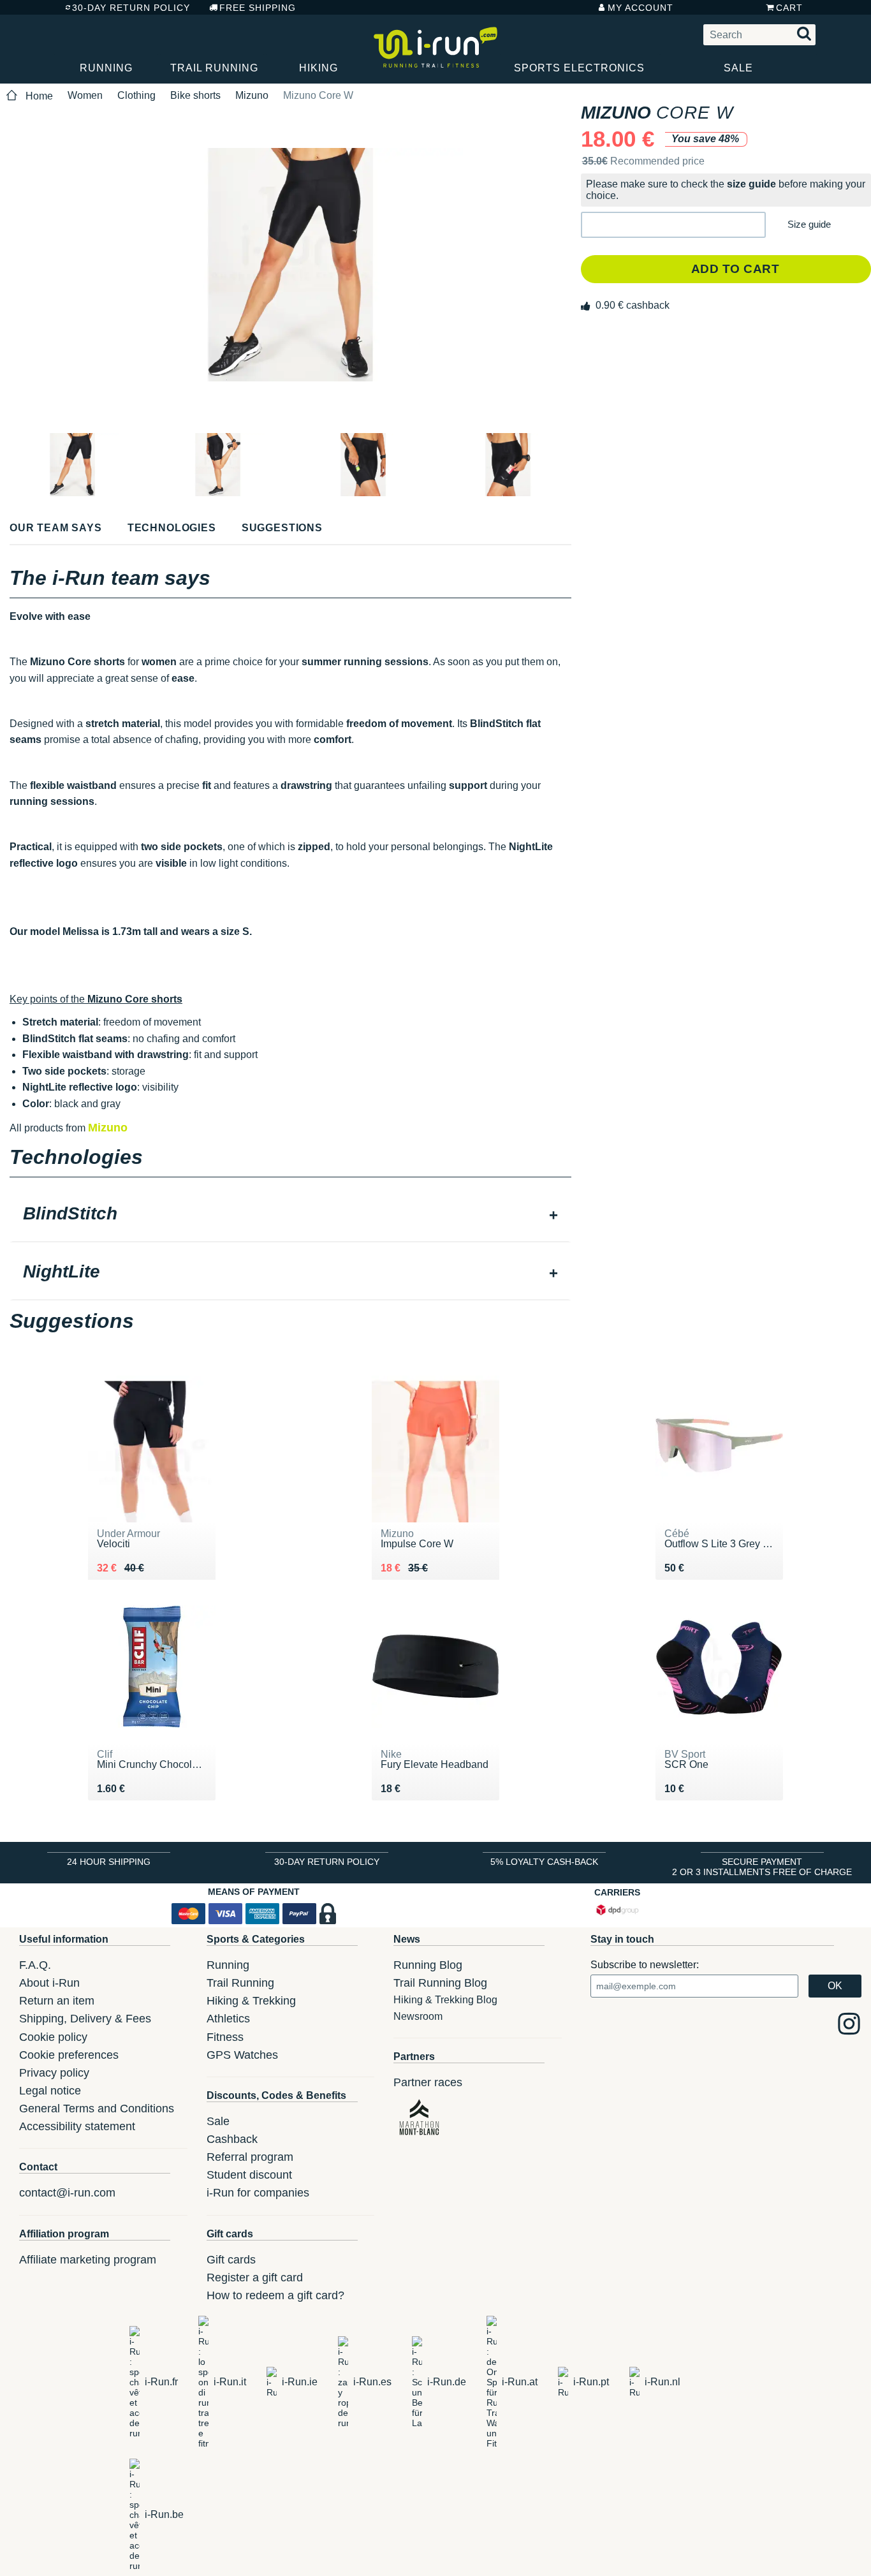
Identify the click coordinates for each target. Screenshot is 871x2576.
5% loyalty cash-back (544, 1862)
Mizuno (252, 95)
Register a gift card (255, 2278)
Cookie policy (53, 2037)
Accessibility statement (77, 2126)
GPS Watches (242, 2055)
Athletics (228, 2019)
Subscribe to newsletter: (645, 1965)
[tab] (290, 1215)
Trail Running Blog (440, 1983)
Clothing (136, 95)
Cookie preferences (69, 2055)
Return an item (57, 2001)
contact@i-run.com (67, 2193)
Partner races (428, 2082)
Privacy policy (54, 2073)
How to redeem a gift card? (275, 2295)
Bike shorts (195, 95)
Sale (738, 68)
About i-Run (49, 1983)
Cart (789, 8)
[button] (673, 225)
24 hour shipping (109, 1862)
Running (106, 68)
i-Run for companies (258, 2193)
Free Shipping (258, 8)
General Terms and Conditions (97, 2109)
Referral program (250, 2157)
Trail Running (214, 68)
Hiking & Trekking (251, 2001)
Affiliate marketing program (88, 2260)
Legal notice (50, 2091)
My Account (640, 8)
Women (85, 95)
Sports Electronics (579, 68)
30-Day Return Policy (131, 8)
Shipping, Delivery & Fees (85, 2019)
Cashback (232, 2139)
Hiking (318, 68)
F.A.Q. (35, 1965)
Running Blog (428, 1965)
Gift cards (231, 2260)
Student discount (249, 2175)
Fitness (225, 2037)
